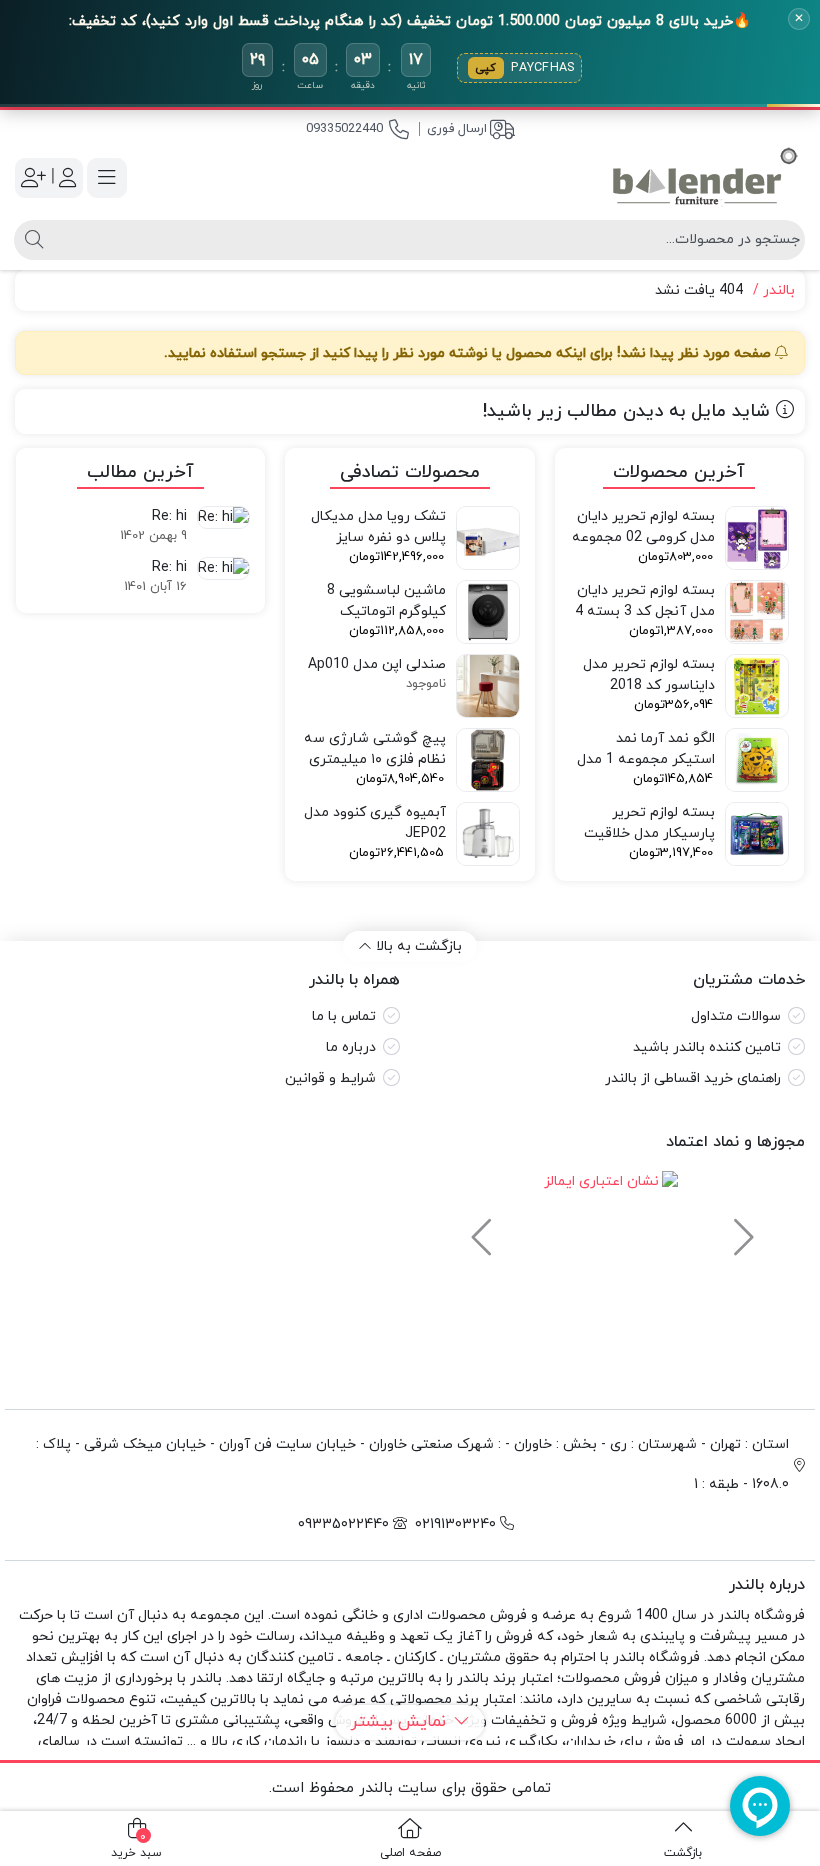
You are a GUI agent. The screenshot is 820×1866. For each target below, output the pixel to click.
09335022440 (344, 129)
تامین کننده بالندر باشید (707, 1047)
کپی (486, 68)
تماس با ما (344, 1016)
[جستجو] (31, 240)
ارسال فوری (457, 129)
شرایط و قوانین (330, 1078)
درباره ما (351, 1047)
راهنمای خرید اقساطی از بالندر (693, 1078)
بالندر (779, 290)
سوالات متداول (736, 1016)
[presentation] (741, 1228)
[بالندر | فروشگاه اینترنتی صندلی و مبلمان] (705, 177)
